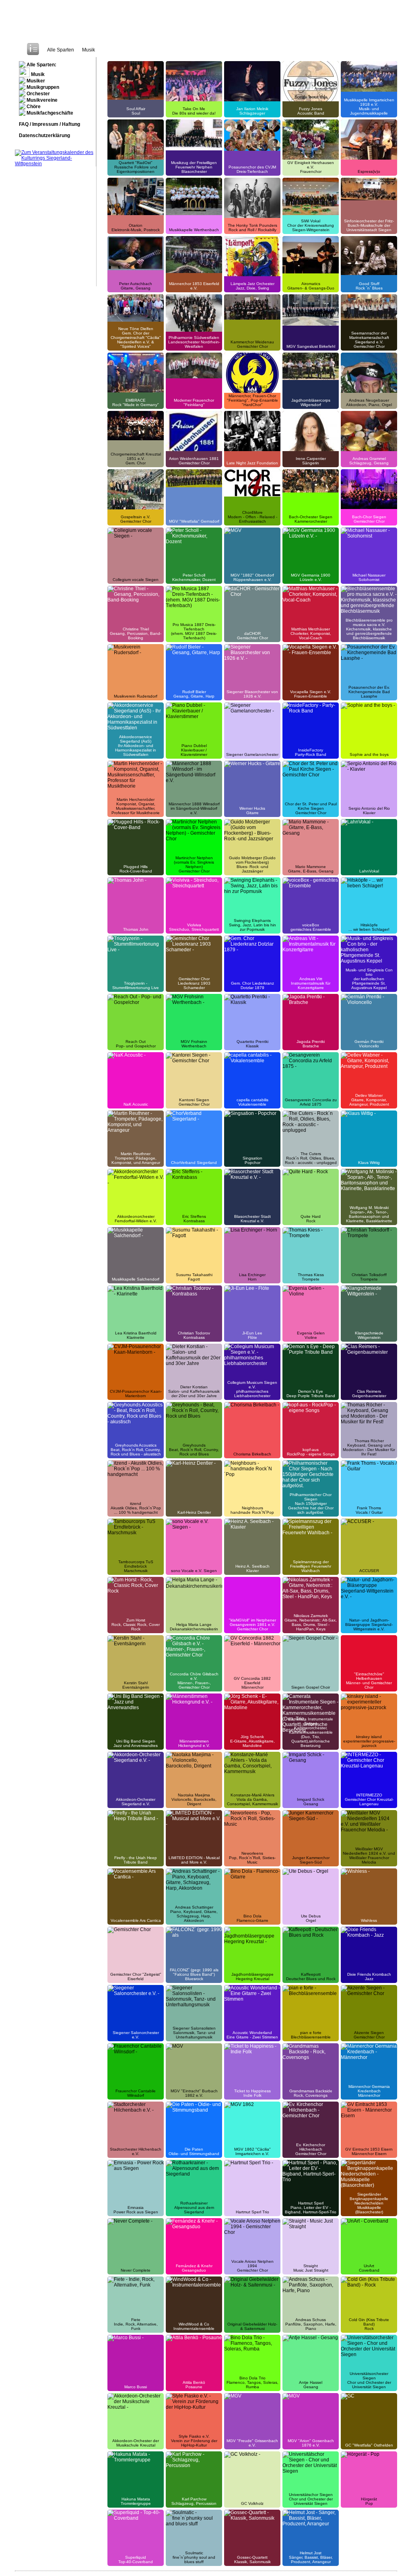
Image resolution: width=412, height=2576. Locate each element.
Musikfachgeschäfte (49, 113)
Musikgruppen (42, 87)
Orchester (38, 94)
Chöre (33, 107)
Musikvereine (41, 100)
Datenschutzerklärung (44, 135)
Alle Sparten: (41, 65)
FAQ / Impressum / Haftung (49, 124)
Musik (89, 50)
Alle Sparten (61, 50)
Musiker (35, 81)
